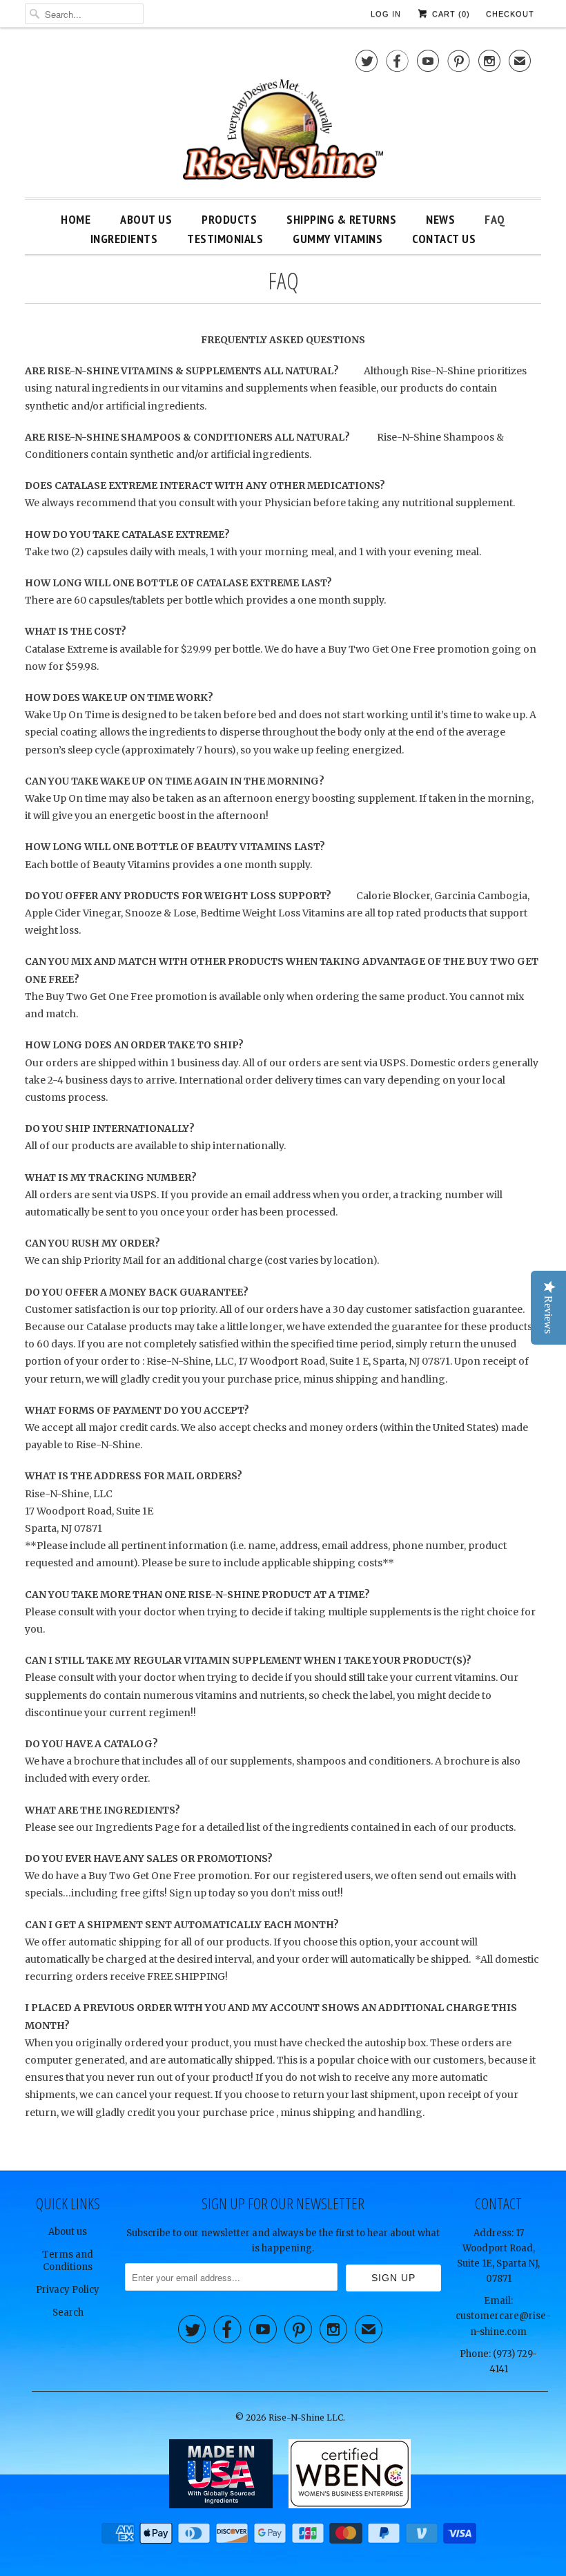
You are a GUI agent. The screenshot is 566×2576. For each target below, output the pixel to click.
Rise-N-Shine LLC (306, 2418)
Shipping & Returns (341, 219)
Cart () (450, 14)
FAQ (495, 219)
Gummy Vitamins (338, 239)
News (440, 219)
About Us (146, 219)
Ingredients (124, 239)
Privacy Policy (68, 2290)
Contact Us (444, 239)
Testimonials (225, 239)
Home (76, 219)
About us (68, 2232)
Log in (386, 14)
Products (229, 219)
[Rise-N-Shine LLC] (283, 116)
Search (68, 2313)
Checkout (510, 14)
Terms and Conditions (68, 2261)
